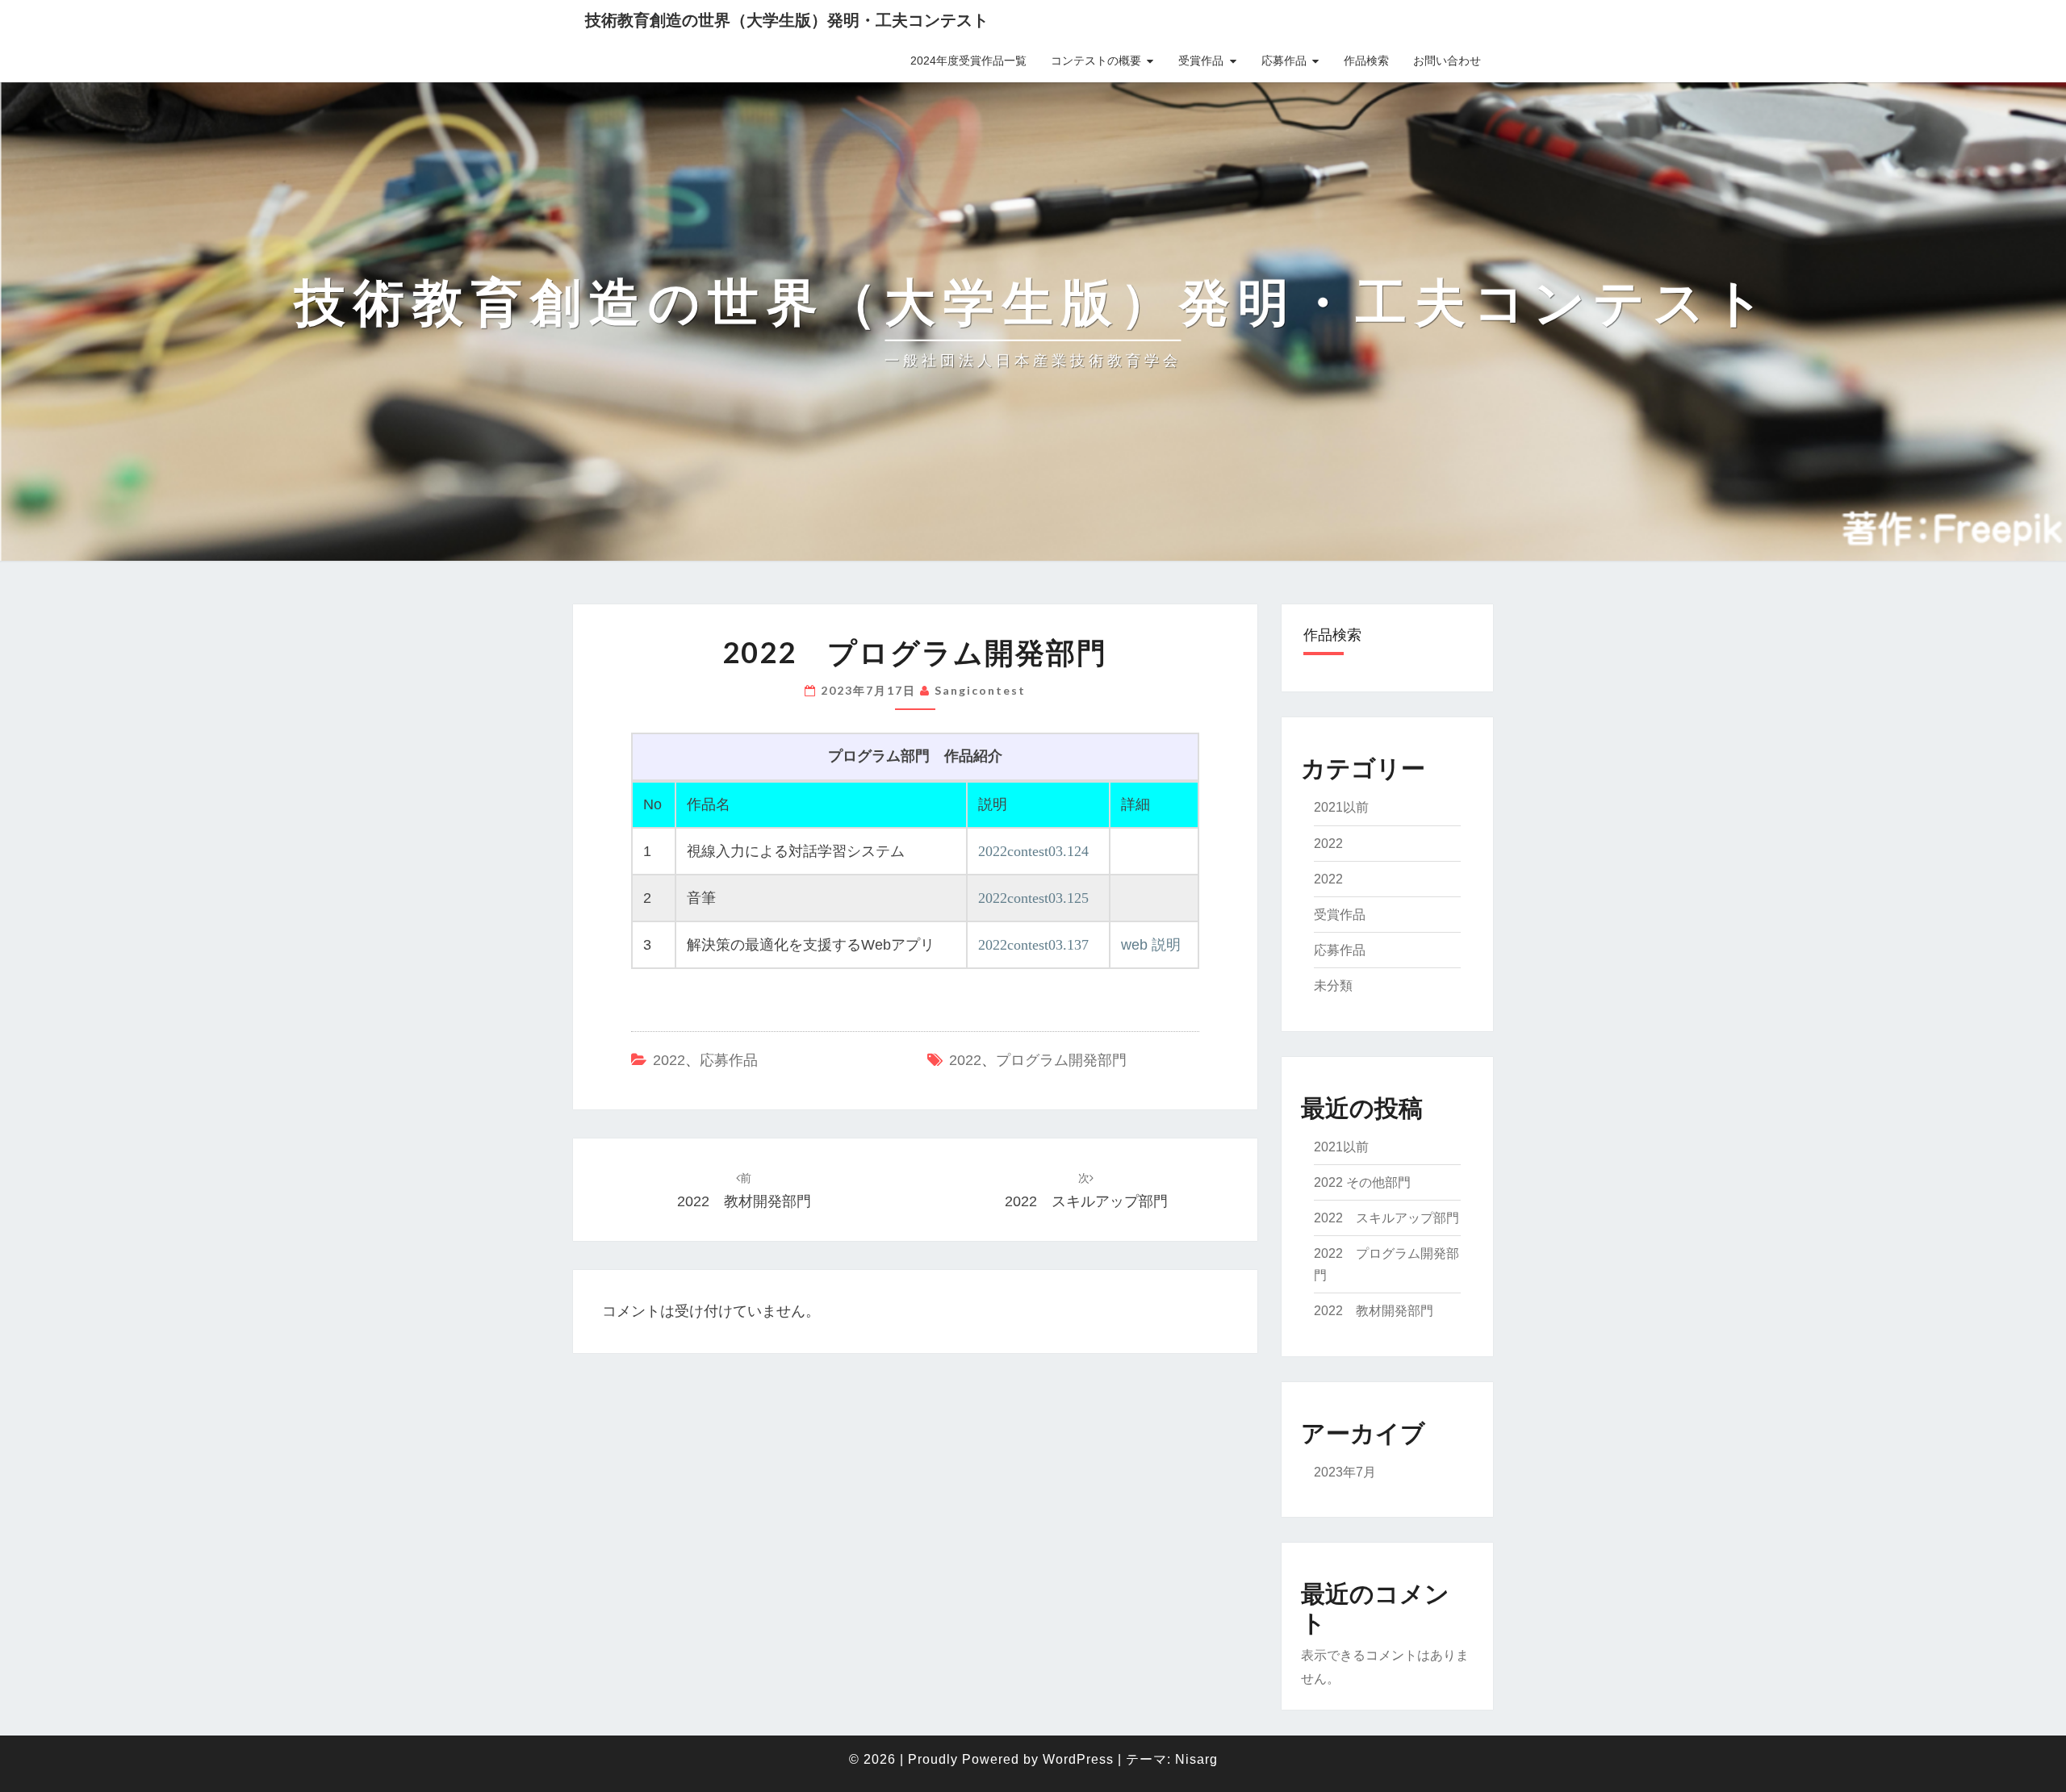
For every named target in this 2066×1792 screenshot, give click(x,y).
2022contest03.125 (1033, 898)
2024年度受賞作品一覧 (968, 61)
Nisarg (1196, 1759)
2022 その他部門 (1362, 1182)
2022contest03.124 (1033, 851)
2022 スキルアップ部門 (1386, 1218)
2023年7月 (1345, 1472)
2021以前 (1341, 807)
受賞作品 (1201, 61)
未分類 (1333, 986)
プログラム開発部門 (1061, 1060)
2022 (669, 1060)
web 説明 (1151, 945)
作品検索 (1366, 61)
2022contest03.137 (1033, 945)
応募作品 (1284, 61)
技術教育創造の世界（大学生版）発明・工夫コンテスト (787, 20)
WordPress (1078, 1759)
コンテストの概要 (1096, 61)
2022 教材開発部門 (1374, 1311)
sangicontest (980, 690)
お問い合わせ (1447, 61)
